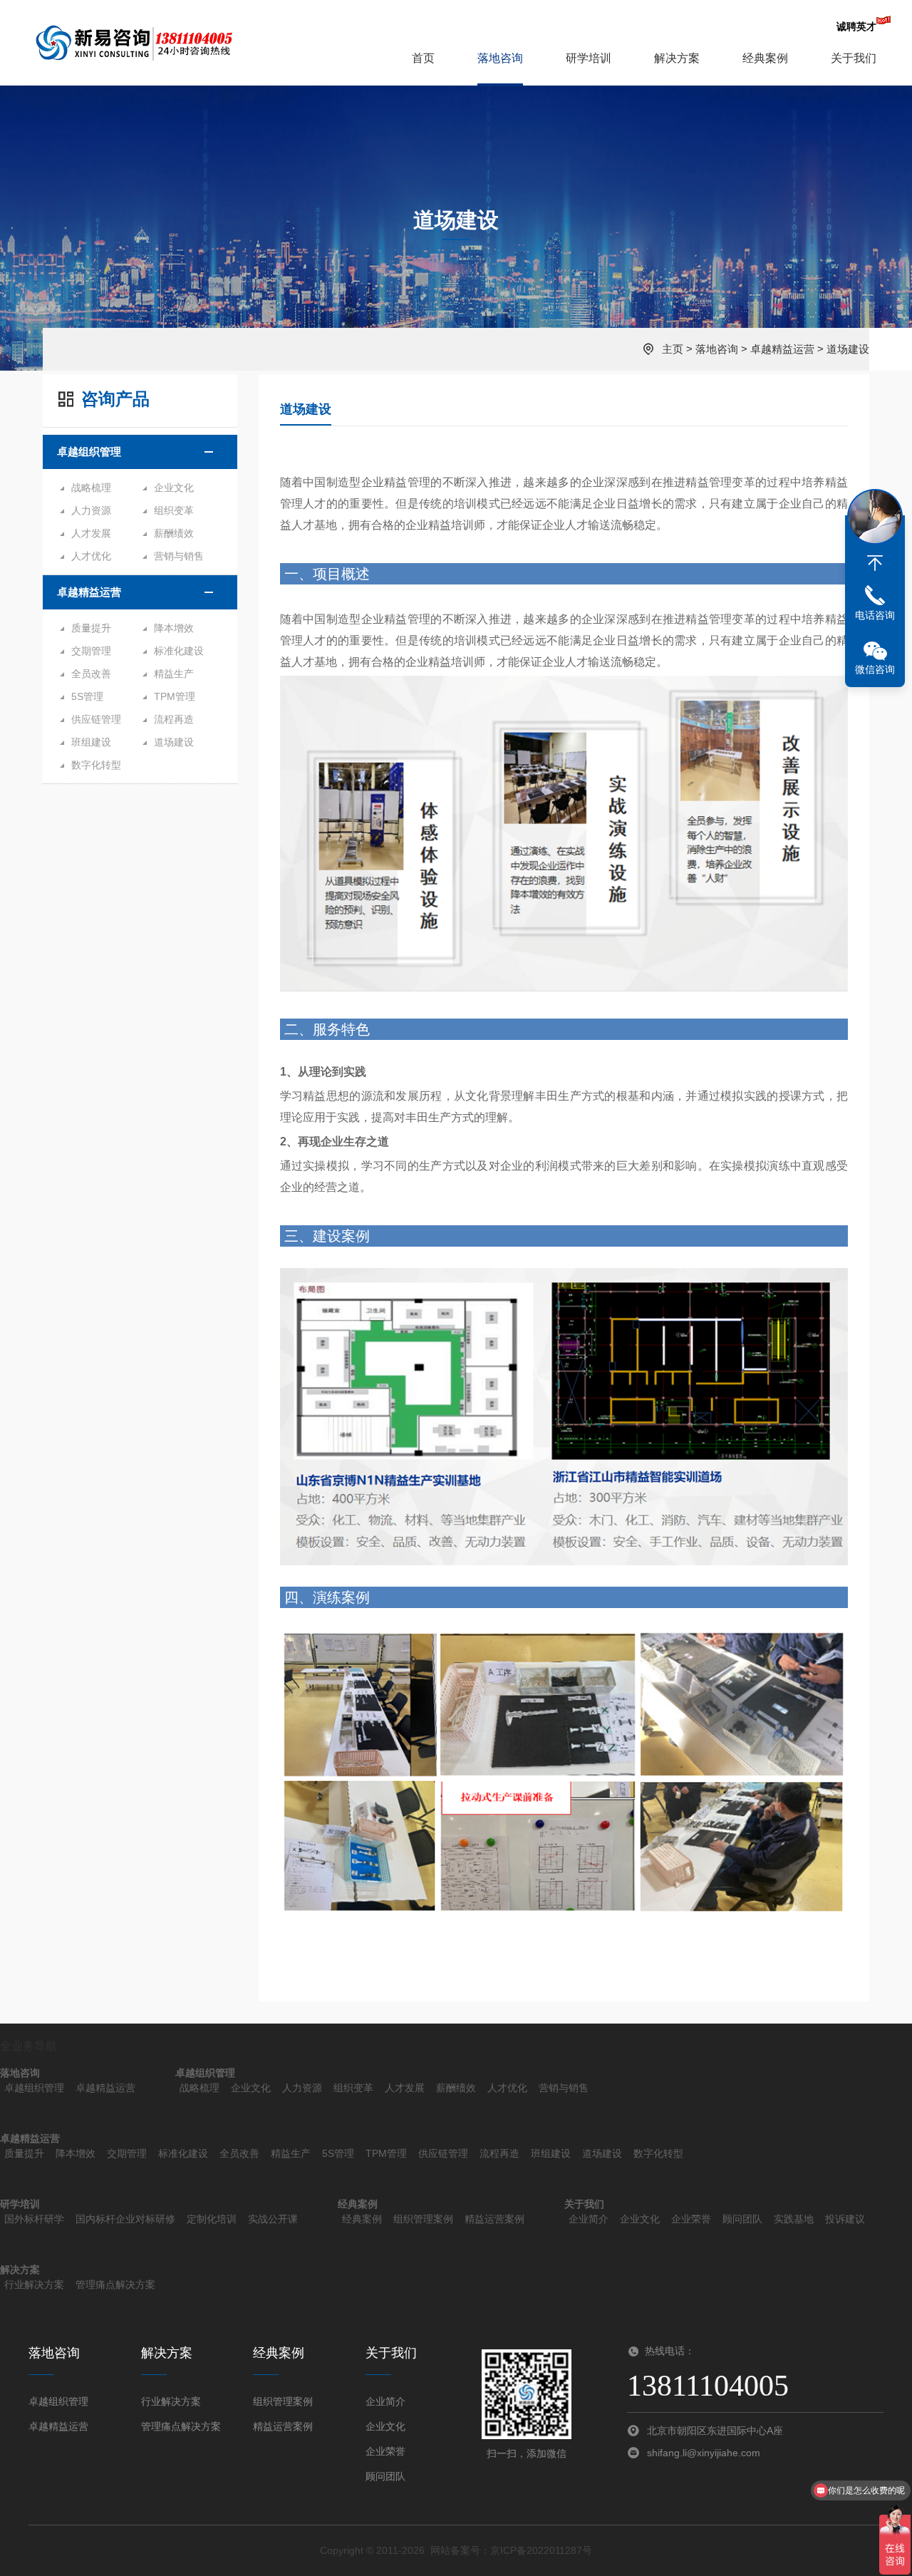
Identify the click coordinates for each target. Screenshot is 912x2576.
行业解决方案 (34, 2284)
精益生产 (174, 674)
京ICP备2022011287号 (541, 2550)
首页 (423, 58)
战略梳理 (91, 488)
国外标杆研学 (34, 2219)
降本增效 (174, 628)
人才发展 (91, 533)
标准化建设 (179, 651)
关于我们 (854, 58)
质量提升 (91, 628)
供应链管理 (96, 719)
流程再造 (174, 719)
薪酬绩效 (174, 533)
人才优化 (91, 556)
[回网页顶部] (875, 563)
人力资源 (91, 510)
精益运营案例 (494, 2219)
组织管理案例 (423, 2219)
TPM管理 (175, 696)
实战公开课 (273, 2219)
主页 (673, 349)
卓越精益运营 (782, 349)
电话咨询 (875, 615)
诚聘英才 (856, 26)
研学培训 (589, 58)
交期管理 (91, 651)
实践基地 (794, 2219)
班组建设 (91, 742)
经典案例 (765, 58)
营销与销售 (179, 556)
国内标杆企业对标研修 (125, 2219)
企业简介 (589, 2219)
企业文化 (174, 488)
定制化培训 (212, 2219)
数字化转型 (96, 765)
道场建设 (848, 349)
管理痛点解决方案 (115, 2284)
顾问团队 (742, 2219)
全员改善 (91, 674)
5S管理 (87, 696)
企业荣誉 (691, 2219)
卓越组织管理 (89, 452)
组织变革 (174, 510)
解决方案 (677, 58)
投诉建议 (845, 2219)
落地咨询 (500, 58)
